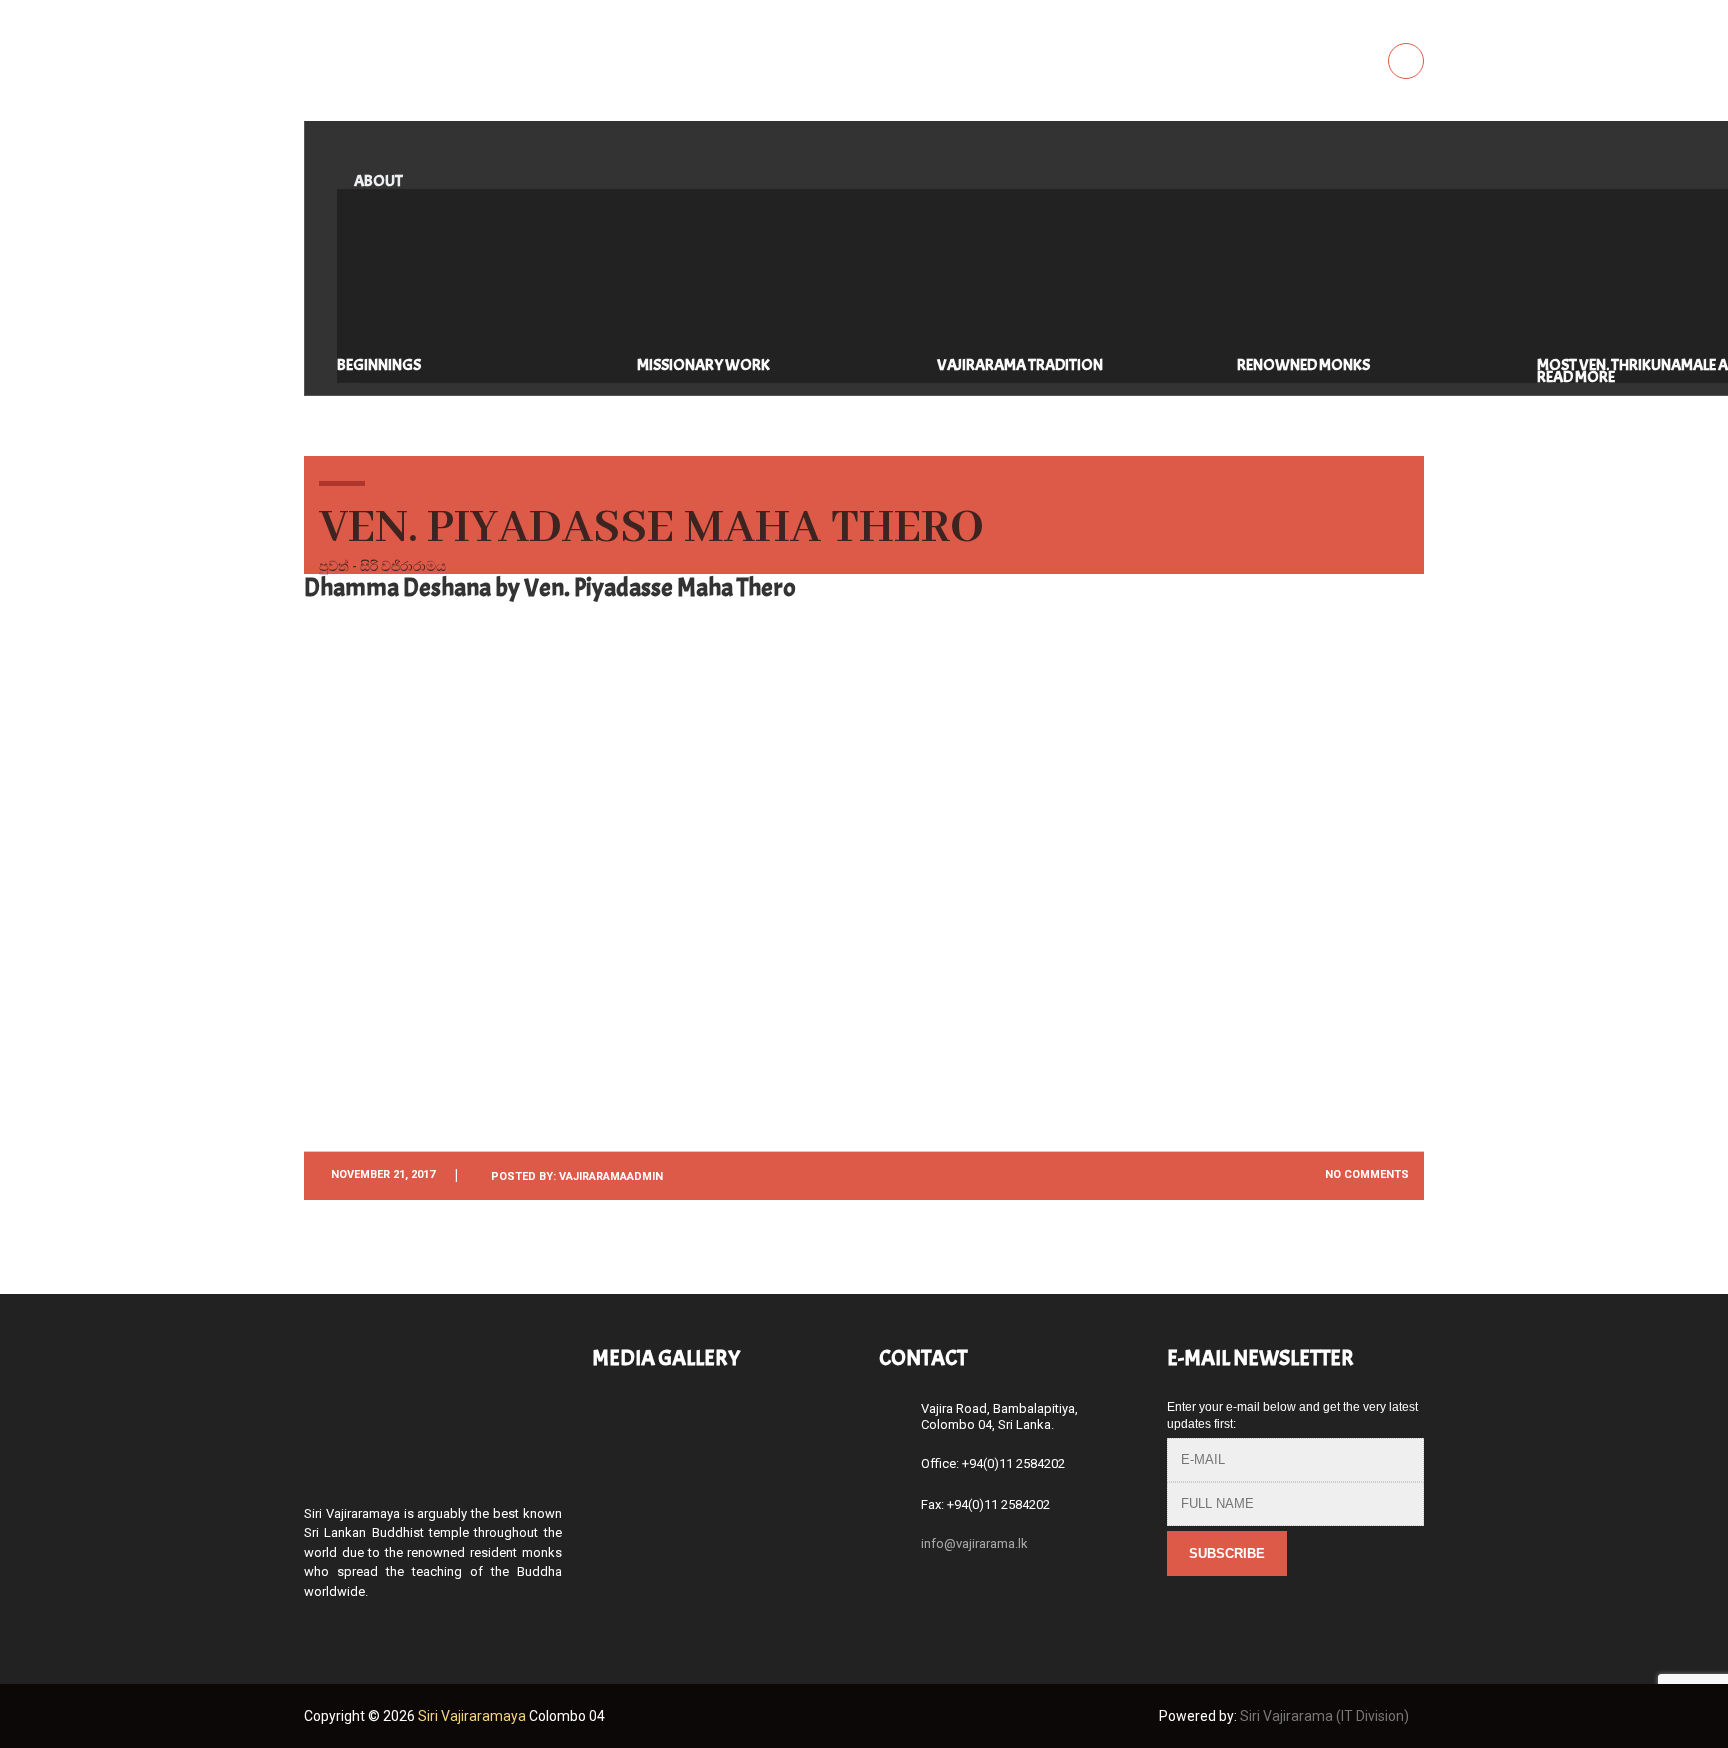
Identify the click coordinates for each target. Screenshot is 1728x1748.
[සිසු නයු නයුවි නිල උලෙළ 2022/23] (720, 1429)
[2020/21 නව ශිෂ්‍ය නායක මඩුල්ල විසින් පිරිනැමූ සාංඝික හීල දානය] (720, 1519)
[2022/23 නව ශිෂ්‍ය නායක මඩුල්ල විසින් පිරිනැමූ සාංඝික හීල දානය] (811, 1429)
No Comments (1365, 1174)
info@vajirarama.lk (974, 1543)
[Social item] (313, 1625)
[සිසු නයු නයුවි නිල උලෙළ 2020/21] (629, 1519)
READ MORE (1576, 377)
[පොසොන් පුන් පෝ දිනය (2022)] (629, 1429)
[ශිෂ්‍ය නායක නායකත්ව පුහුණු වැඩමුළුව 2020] (811, 1519)
